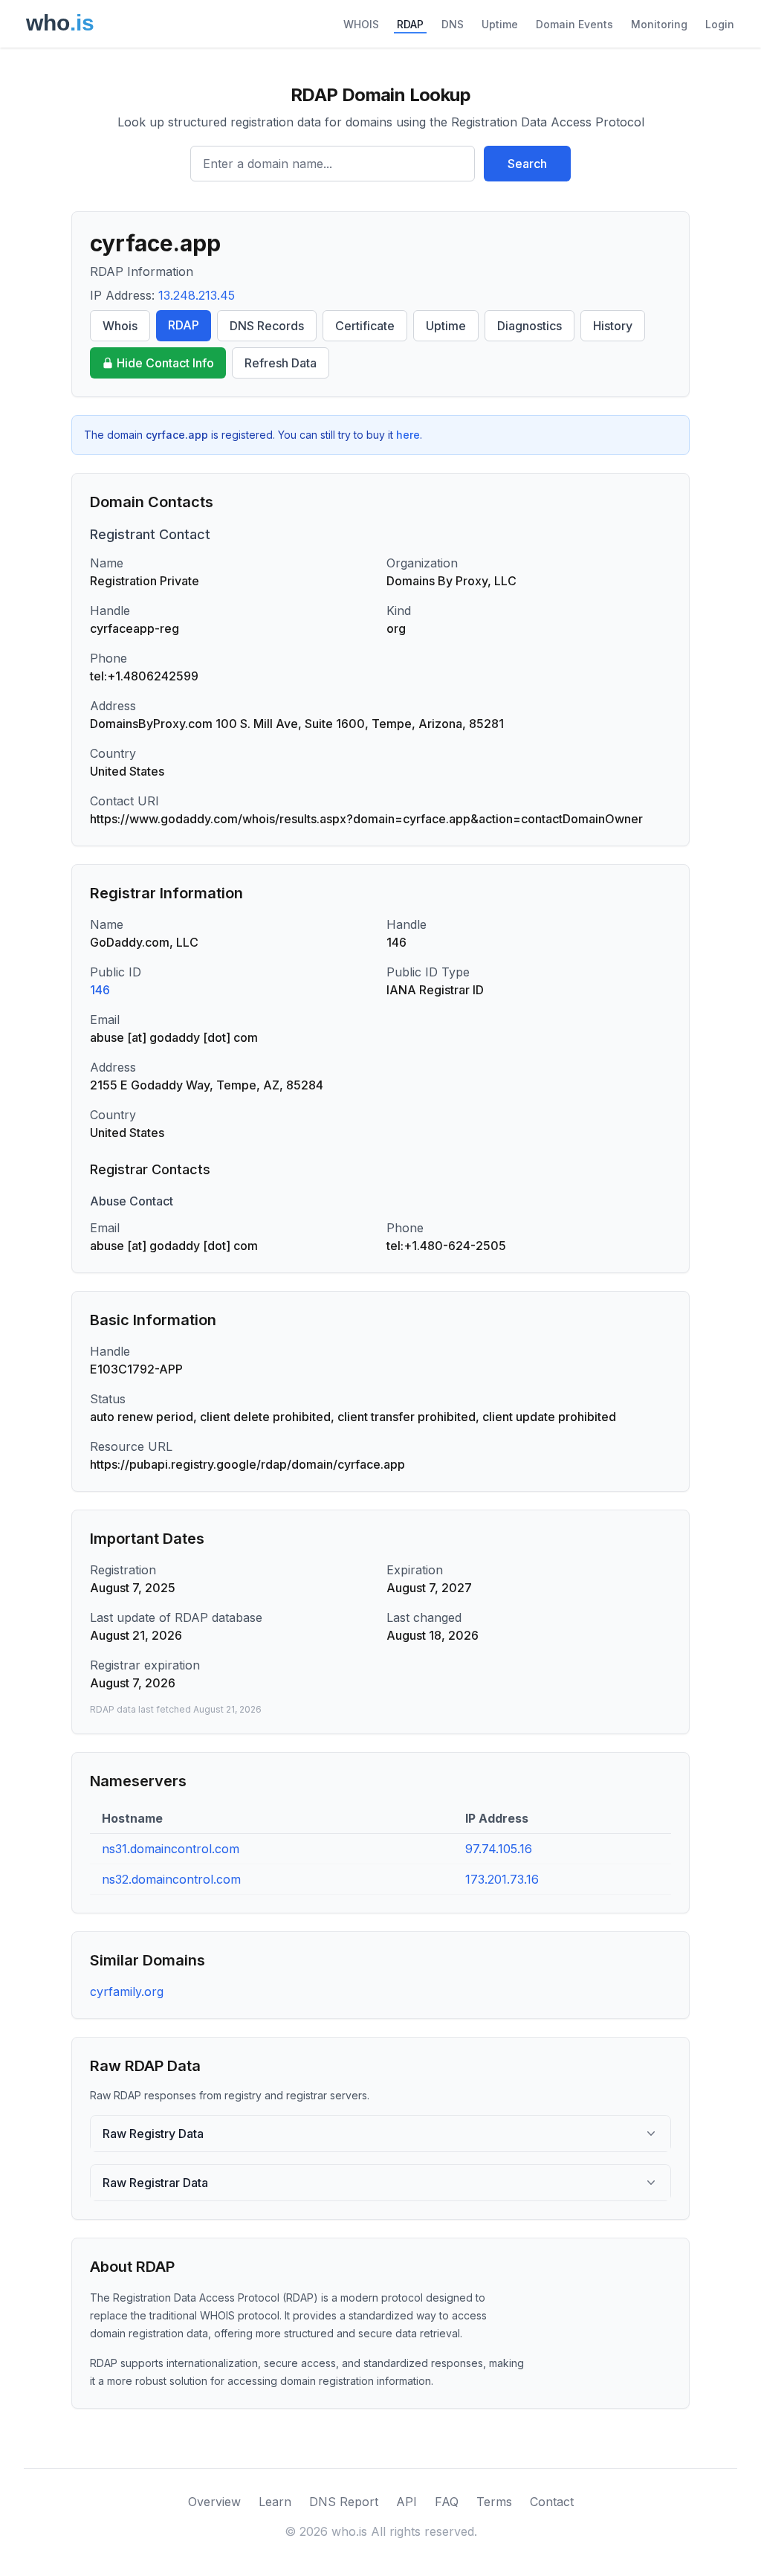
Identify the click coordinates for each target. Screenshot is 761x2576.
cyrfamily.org (127, 1991)
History (613, 326)
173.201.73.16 (502, 1879)
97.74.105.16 (499, 1849)
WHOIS (361, 24)
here (408, 435)
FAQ (447, 2502)
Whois (120, 326)
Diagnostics (530, 326)
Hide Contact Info (165, 363)
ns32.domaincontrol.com (171, 1879)
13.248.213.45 (197, 295)
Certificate (365, 326)
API (407, 2502)
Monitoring (659, 24)
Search (527, 164)
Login (720, 24)
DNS (453, 24)
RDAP (410, 24)
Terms (494, 2502)
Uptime (500, 24)
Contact (552, 2502)
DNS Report (344, 2502)
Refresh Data (281, 363)
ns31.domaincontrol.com (171, 1849)
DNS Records (267, 326)
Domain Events (574, 24)
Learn (275, 2502)
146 (100, 990)
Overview (214, 2502)
